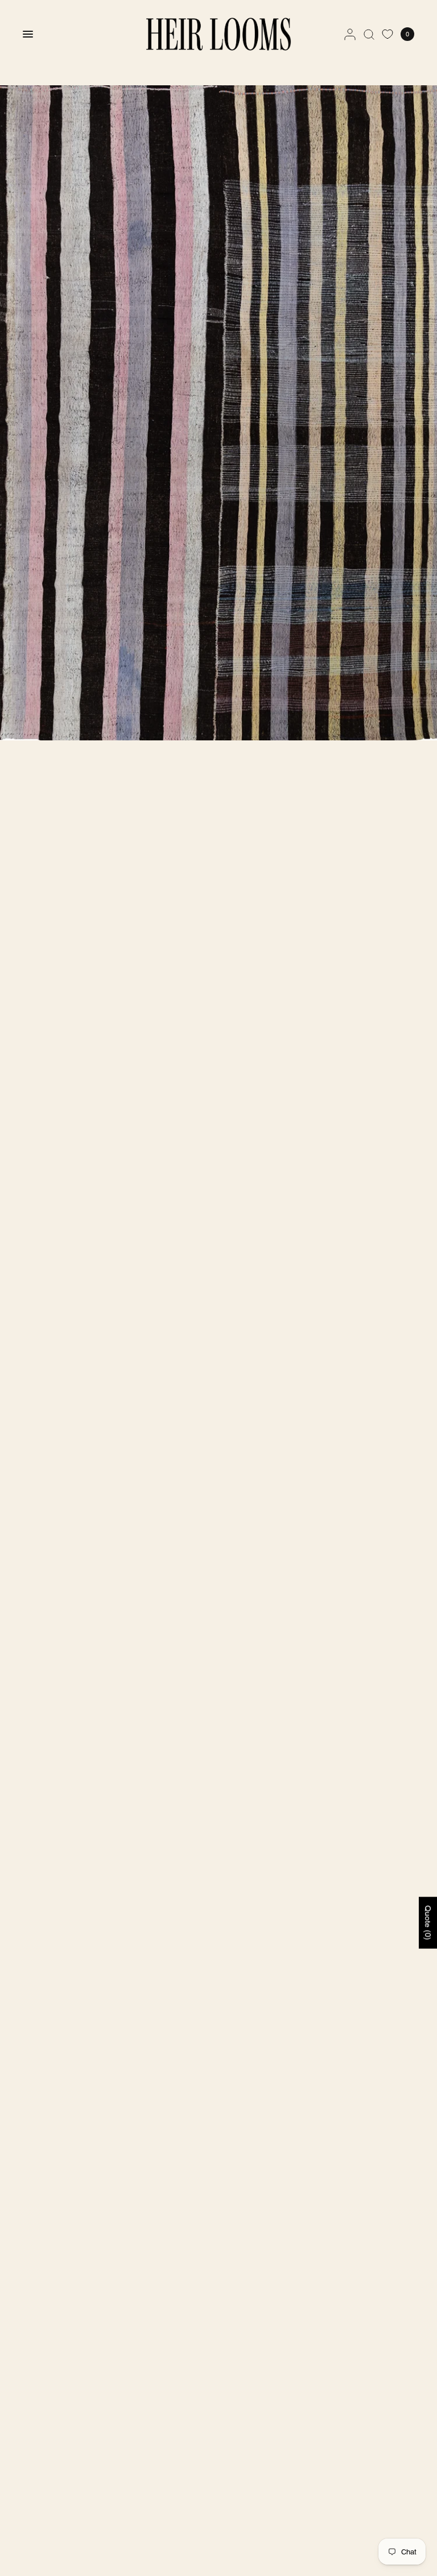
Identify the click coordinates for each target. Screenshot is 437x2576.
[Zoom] (218, 413)
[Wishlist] (387, 34)
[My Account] (350, 34)
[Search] (369, 34)
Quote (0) (428, 1923)
